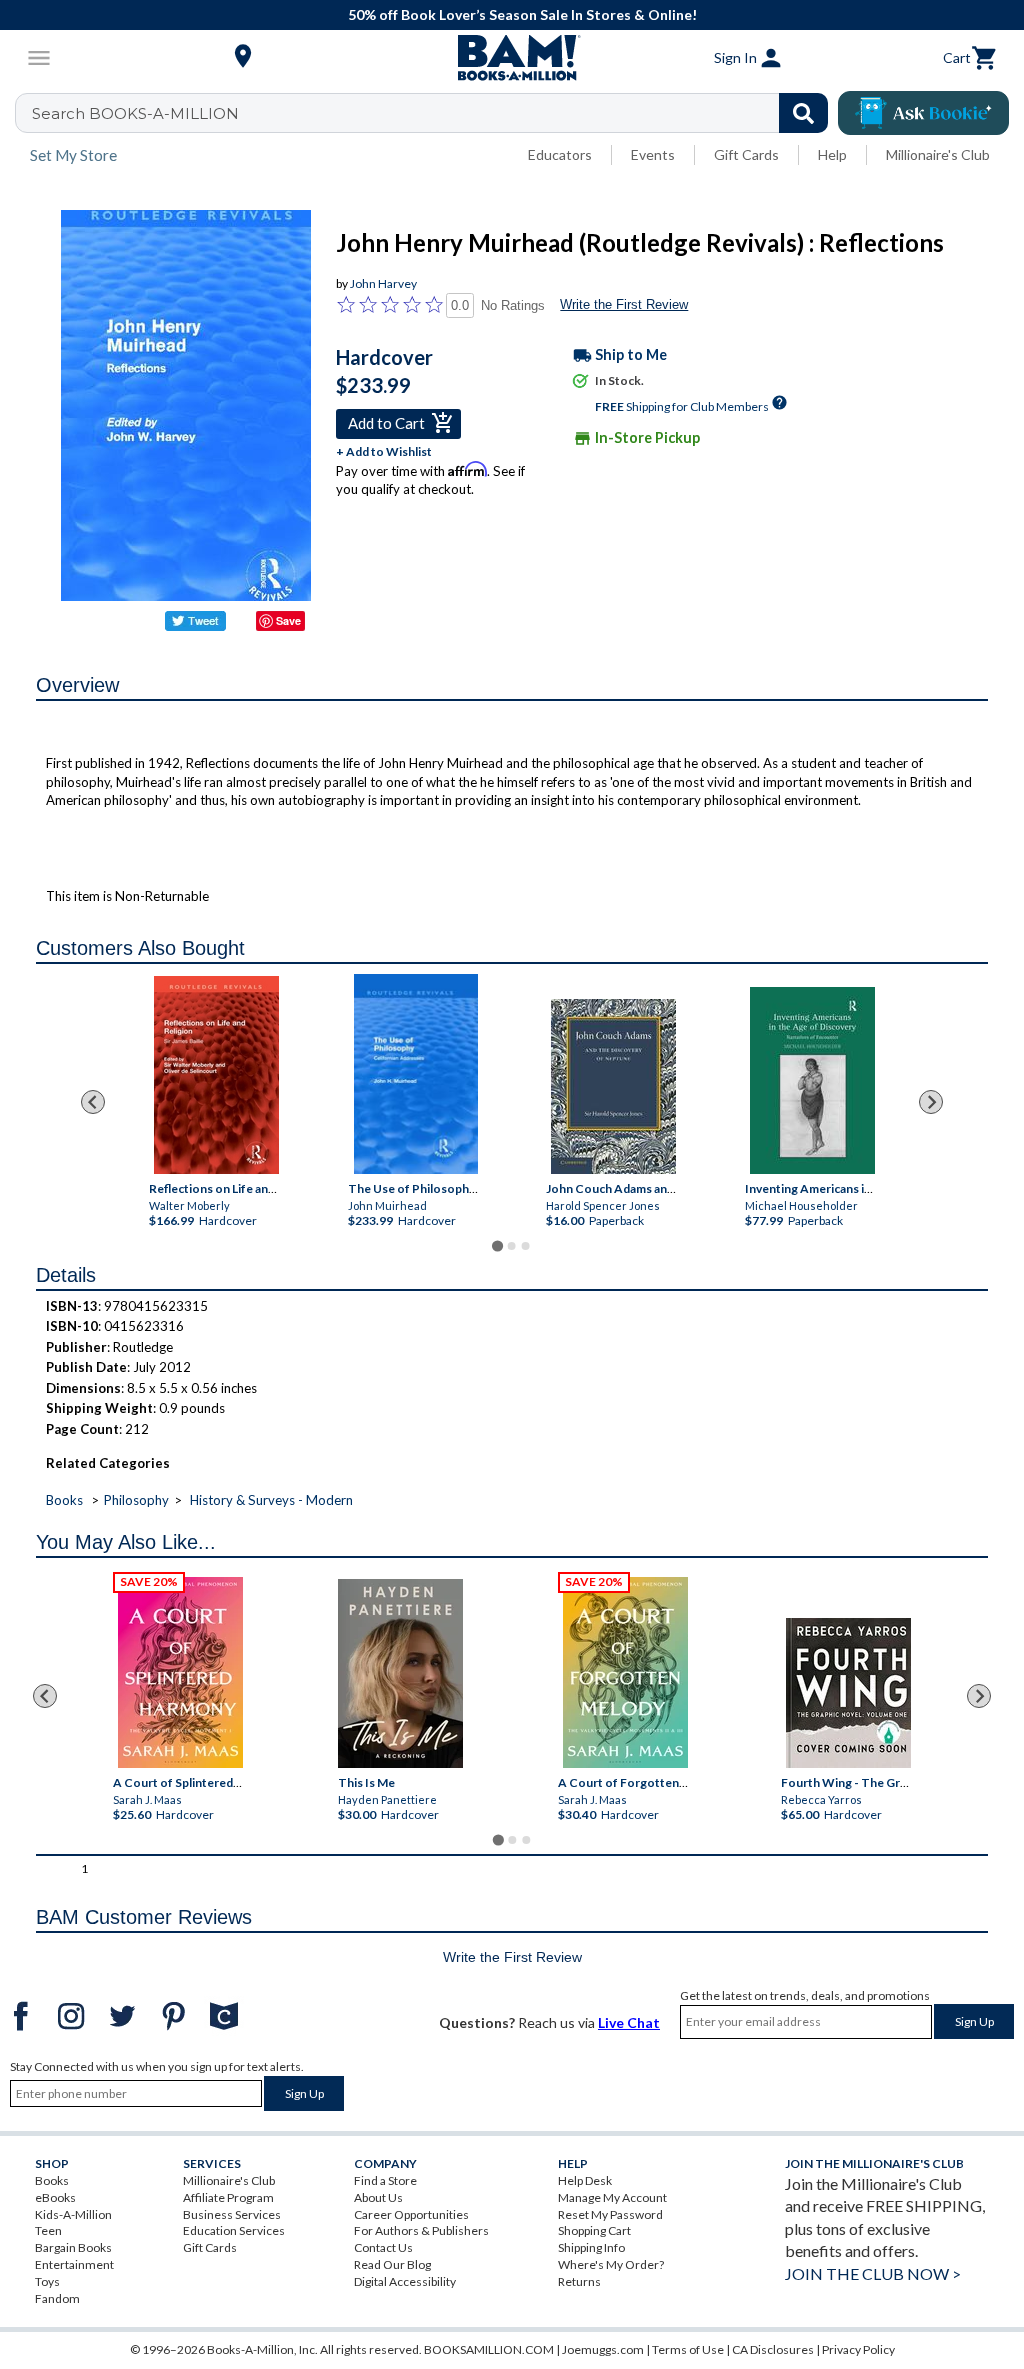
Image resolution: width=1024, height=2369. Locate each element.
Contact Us (383, 2247)
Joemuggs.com (603, 2349)
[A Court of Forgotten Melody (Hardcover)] (625, 1672)
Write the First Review (624, 304)
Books (64, 1500)
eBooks (55, 2197)
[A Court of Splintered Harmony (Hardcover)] (180, 1672)
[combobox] (434, 113)
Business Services (232, 2214)
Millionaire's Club (938, 154)
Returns (579, 2281)
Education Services (234, 2230)
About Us (378, 2197)
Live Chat (629, 2022)
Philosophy (136, 1500)
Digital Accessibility (405, 2281)
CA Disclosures (773, 2349)
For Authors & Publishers (421, 2230)
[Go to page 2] (512, 1246)
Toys (47, 2281)
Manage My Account (612, 2197)
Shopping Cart (594, 2230)
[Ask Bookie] (923, 113)
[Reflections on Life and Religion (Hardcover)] (216, 1075)
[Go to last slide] (93, 1102)
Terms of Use (688, 2349)
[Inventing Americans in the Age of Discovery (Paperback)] (812, 1080)
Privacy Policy (858, 2349)
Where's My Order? (611, 2264)
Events (653, 154)
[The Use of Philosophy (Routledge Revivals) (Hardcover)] (416, 1074)
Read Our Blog (392, 2264)
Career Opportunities (411, 2214)
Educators (560, 154)
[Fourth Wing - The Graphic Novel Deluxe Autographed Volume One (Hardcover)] (848, 1693)
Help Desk (585, 2180)
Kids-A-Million (73, 2214)
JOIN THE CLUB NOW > (873, 2273)
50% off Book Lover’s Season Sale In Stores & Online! (522, 14)
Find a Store (385, 2180)
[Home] (512, 58)
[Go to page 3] (526, 1246)
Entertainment (74, 2264)
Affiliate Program (228, 2197)
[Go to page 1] (497, 1245)
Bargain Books (73, 2247)
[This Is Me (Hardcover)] (400, 1673)
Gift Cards (746, 154)
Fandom (57, 2298)
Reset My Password (610, 2214)
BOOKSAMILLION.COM (489, 2349)
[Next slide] (931, 1102)
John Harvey (383, 283)
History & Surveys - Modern (271, 1500)
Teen (48, 2230)
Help (832, 154)
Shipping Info (591, 2247)
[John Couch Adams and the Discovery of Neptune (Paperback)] (613, 1086)
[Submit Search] (803, 113)
